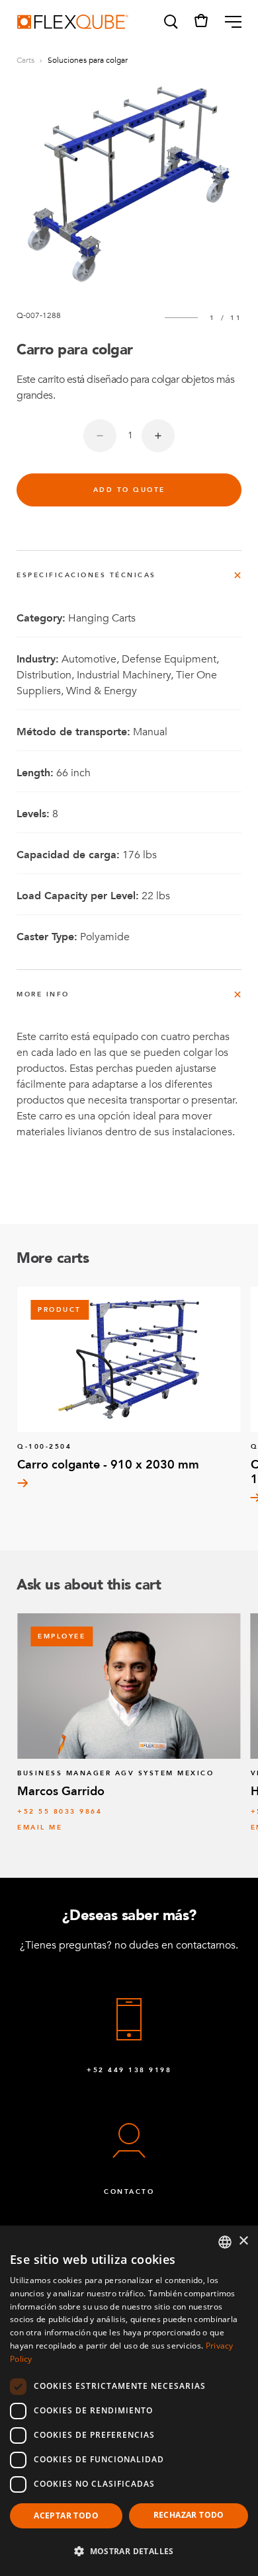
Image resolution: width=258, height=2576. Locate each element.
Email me (40, 1828)
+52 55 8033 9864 (60, 1812)
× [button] (243, 2241)
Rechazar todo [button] (189, 2515)
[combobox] (225, 2242)
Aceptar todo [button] (66, 2516)
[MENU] (228, 22)
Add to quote (129, 490)
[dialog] (129, 2401)
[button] (170, 22)
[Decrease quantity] (100, 436)
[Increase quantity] (158, 436)
